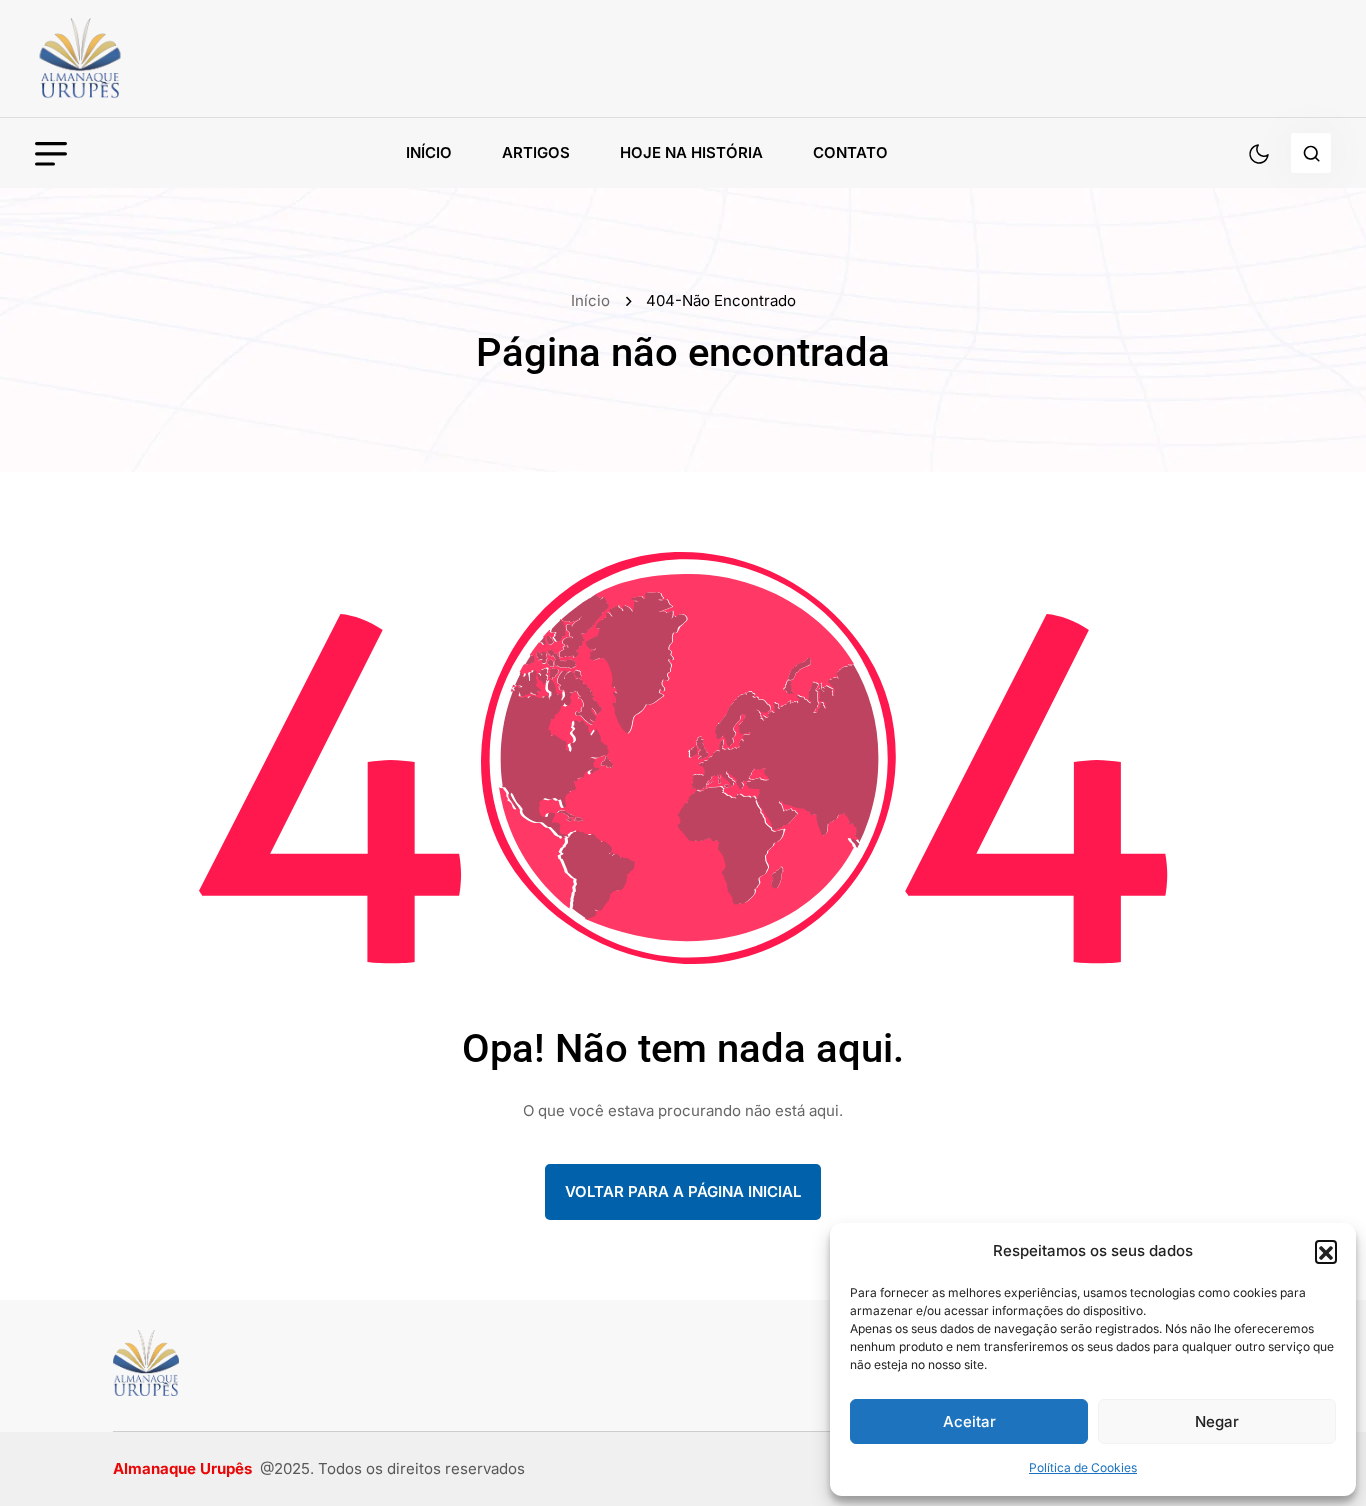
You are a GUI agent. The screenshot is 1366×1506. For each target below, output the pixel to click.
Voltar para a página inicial (683, 1191)
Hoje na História (691, 152)
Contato (850, 152)
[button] (1326, 1251)
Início (429, 152)
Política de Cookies (1083, 1467)
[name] (125, 58)
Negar (1217, 1421)
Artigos (536, 152)
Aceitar (969, 1421)
